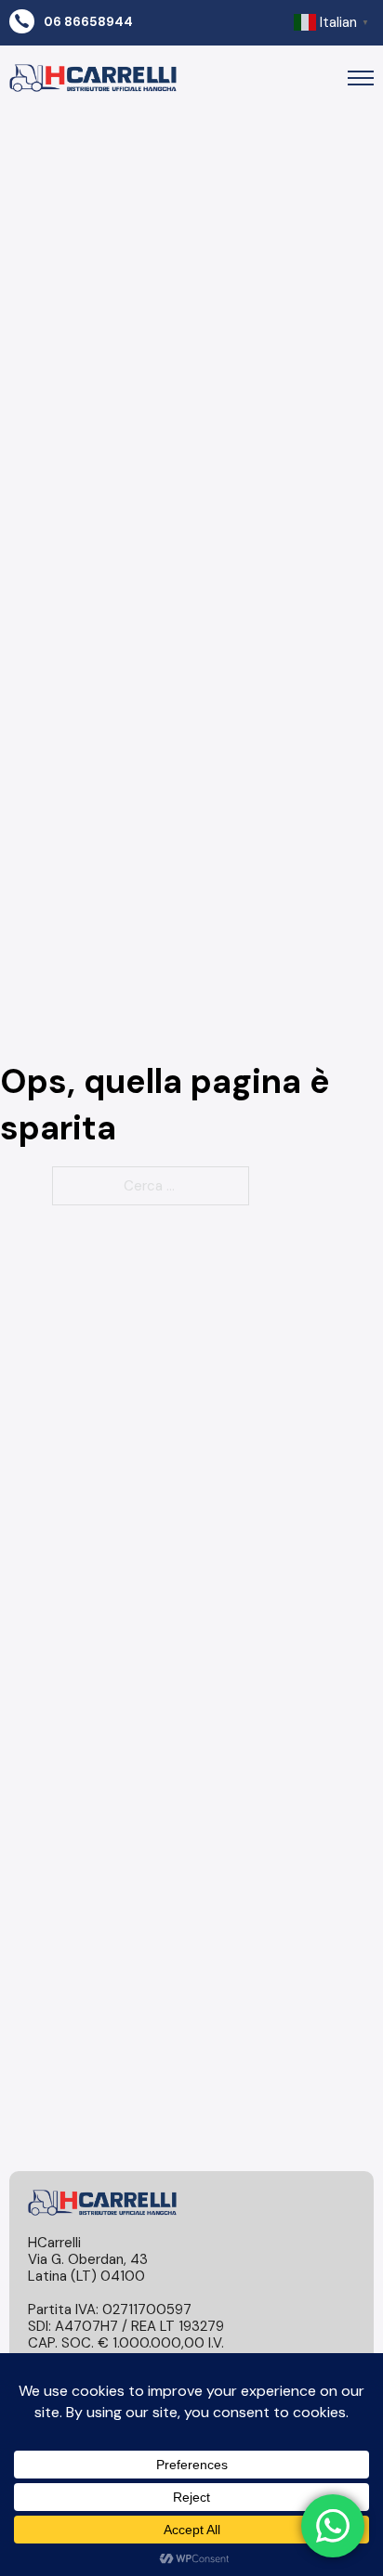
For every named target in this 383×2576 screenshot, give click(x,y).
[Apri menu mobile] (361, 78)
